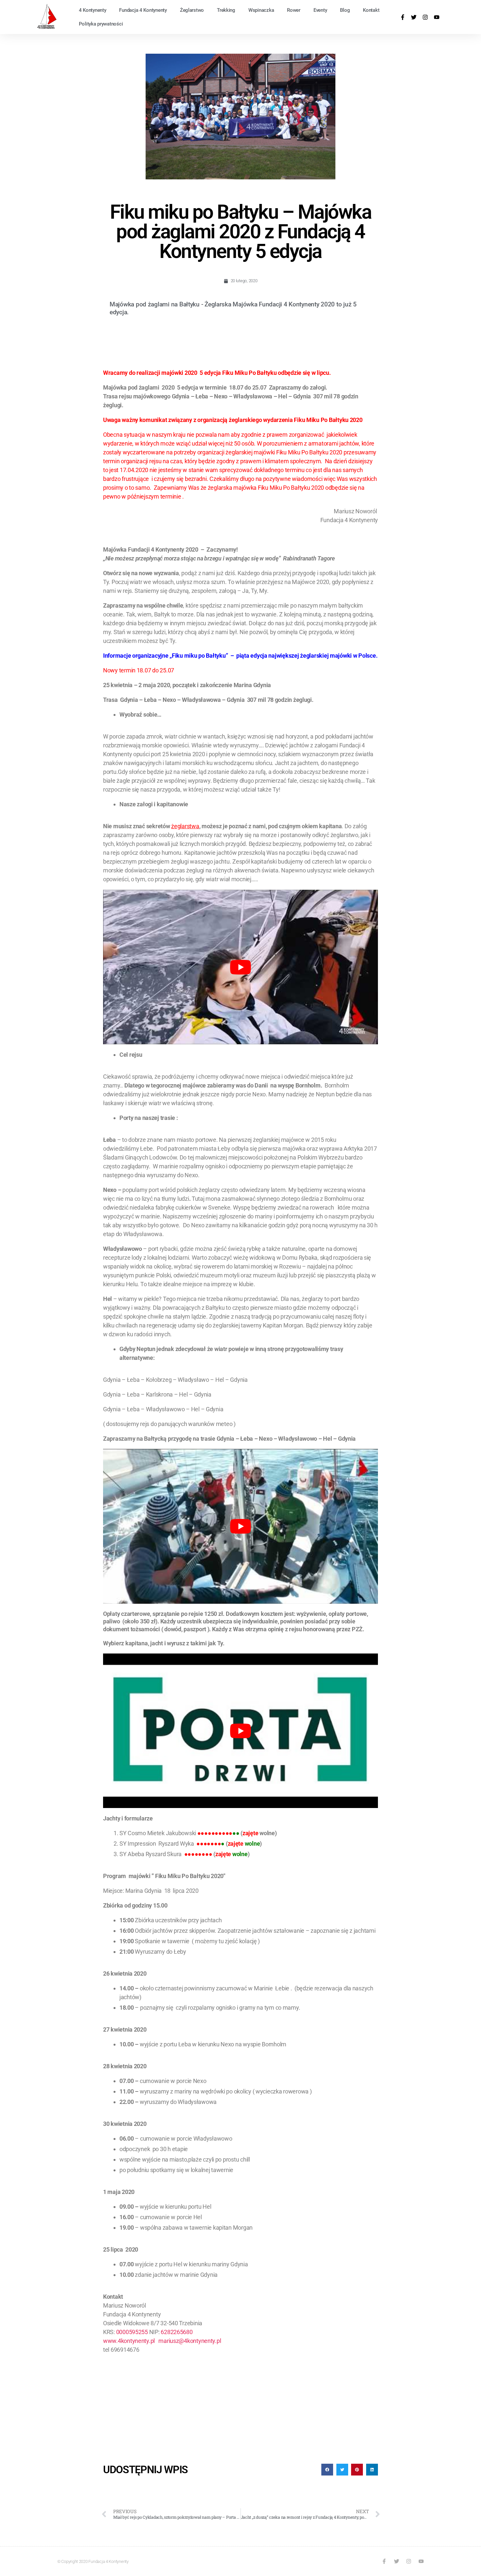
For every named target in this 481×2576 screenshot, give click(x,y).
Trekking (226, 10)
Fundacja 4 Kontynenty (143, 10)
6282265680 (177, 2332)
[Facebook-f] (403, 17)
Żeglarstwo (192, 10)
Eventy (320, 10)
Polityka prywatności (101, 24)
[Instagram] (425, 17)
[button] (327, 2470)
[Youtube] (437, 17)
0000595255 (132, 2332)
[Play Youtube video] (240, 967)
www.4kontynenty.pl (129, 2341)
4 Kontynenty (93, 10)
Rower (294, 10)
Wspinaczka (261, 10)
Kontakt (371, 10)
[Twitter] (414, 17)
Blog (345, 10)
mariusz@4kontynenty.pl (190, 2341)
